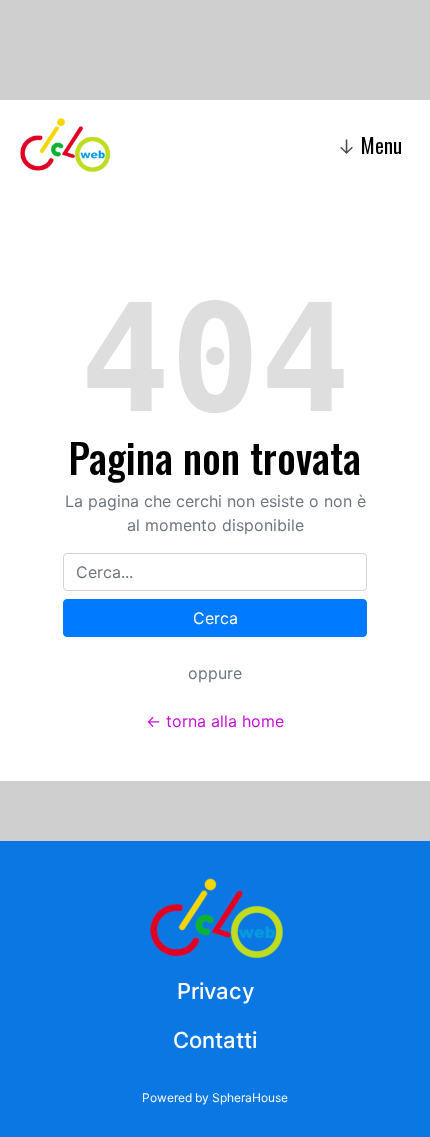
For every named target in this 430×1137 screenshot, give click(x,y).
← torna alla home (215, 721)
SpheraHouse (250, 1097)
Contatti (215, 1040)
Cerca (215, 618)
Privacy (215, 991)
